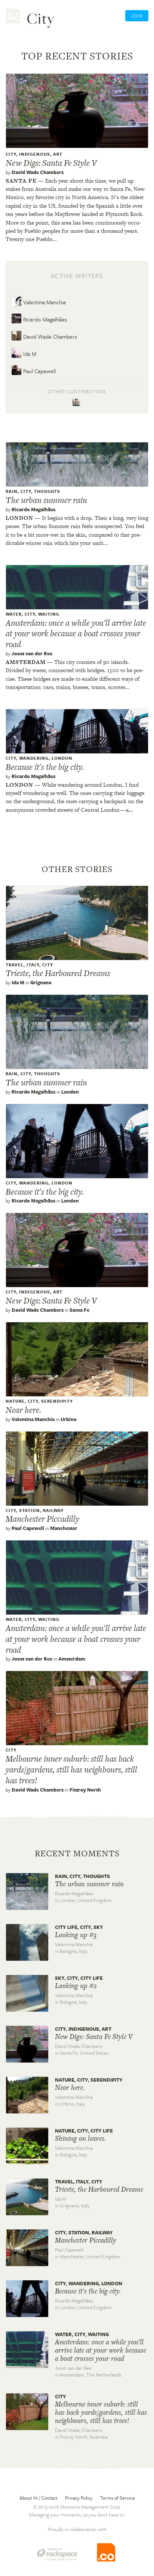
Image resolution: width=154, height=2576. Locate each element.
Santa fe (21, 181)
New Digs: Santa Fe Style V (51, 163)
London (19, 518)
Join (137, 16)
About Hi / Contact (38, 2498)
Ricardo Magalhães (44, 319)
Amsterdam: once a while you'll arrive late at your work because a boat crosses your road (76, 634)
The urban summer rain (46, 500)
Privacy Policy (79, 2498)
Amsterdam (26, 662)
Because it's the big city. (45, 767)
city (11, 154)
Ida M (29, 354)
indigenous (35, 154)
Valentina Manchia (44, 302)
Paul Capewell (39, 371)
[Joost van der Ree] (77, 403)
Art (58, 154)
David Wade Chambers (38, 172)
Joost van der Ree (32, 653)
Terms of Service (118, 2498)
